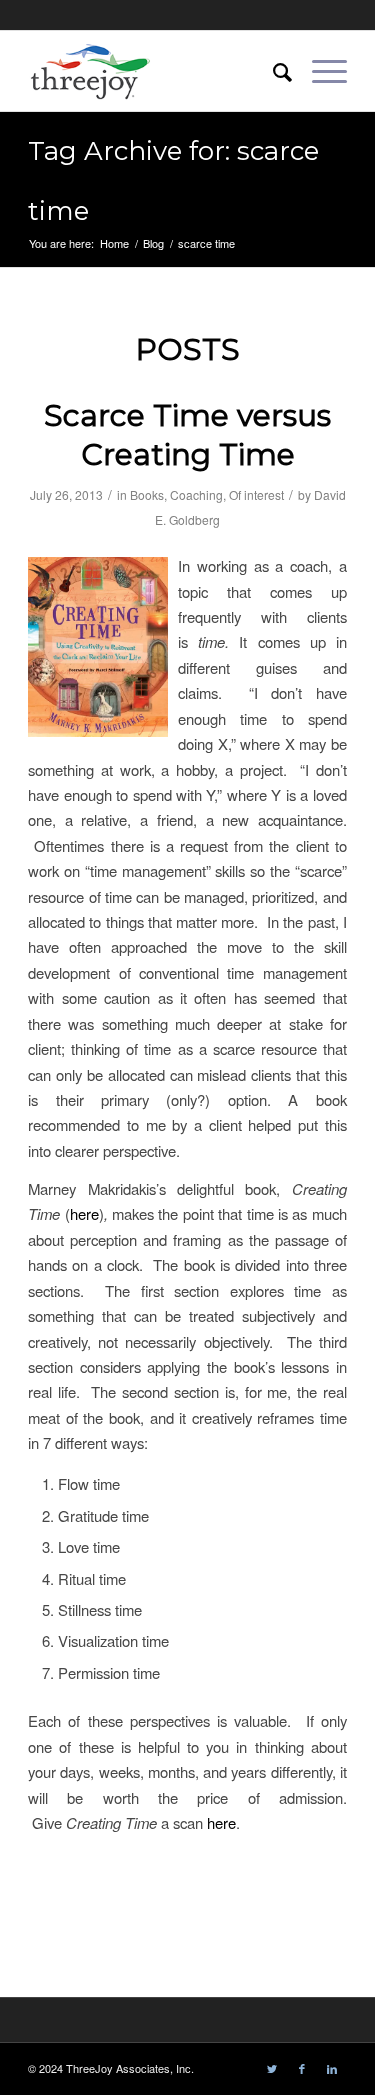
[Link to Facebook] (302, 2068)
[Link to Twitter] (272, 2068)
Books (147, 494)
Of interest (256, 494)
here (84, 1213)
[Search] (272, 71)
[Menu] (319, 71)
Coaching (196, 494)
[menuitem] (272, 71)
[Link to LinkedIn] (332, 2068)
